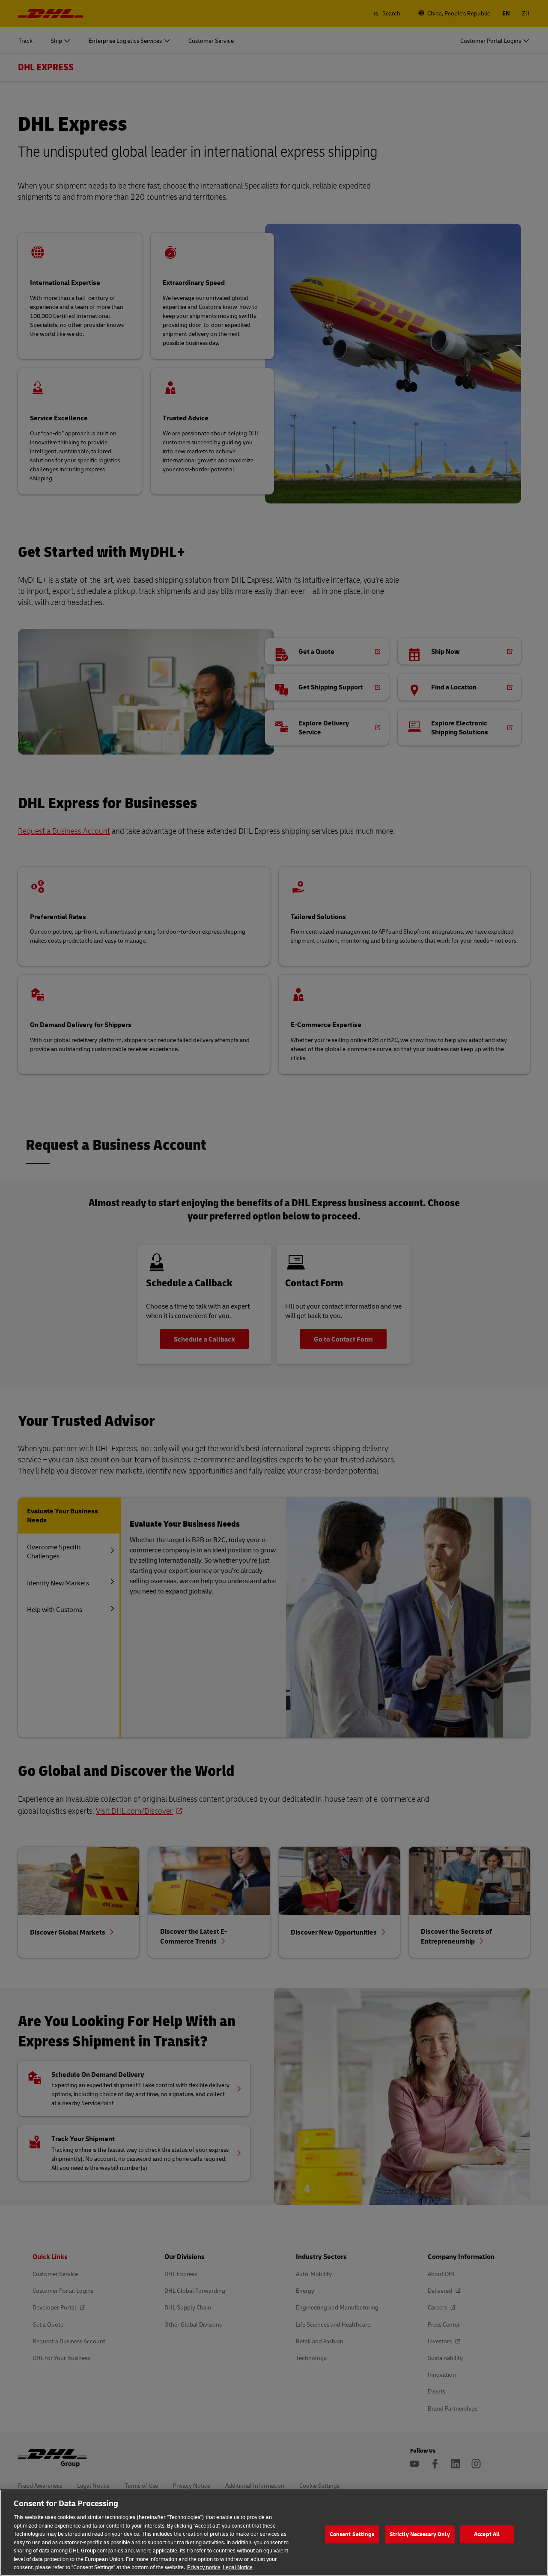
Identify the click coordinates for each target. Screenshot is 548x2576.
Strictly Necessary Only (420, 2534)
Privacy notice (204, 2567)
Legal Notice (238, 2567)
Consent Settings (352, 2534)
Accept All (487, 2534)
